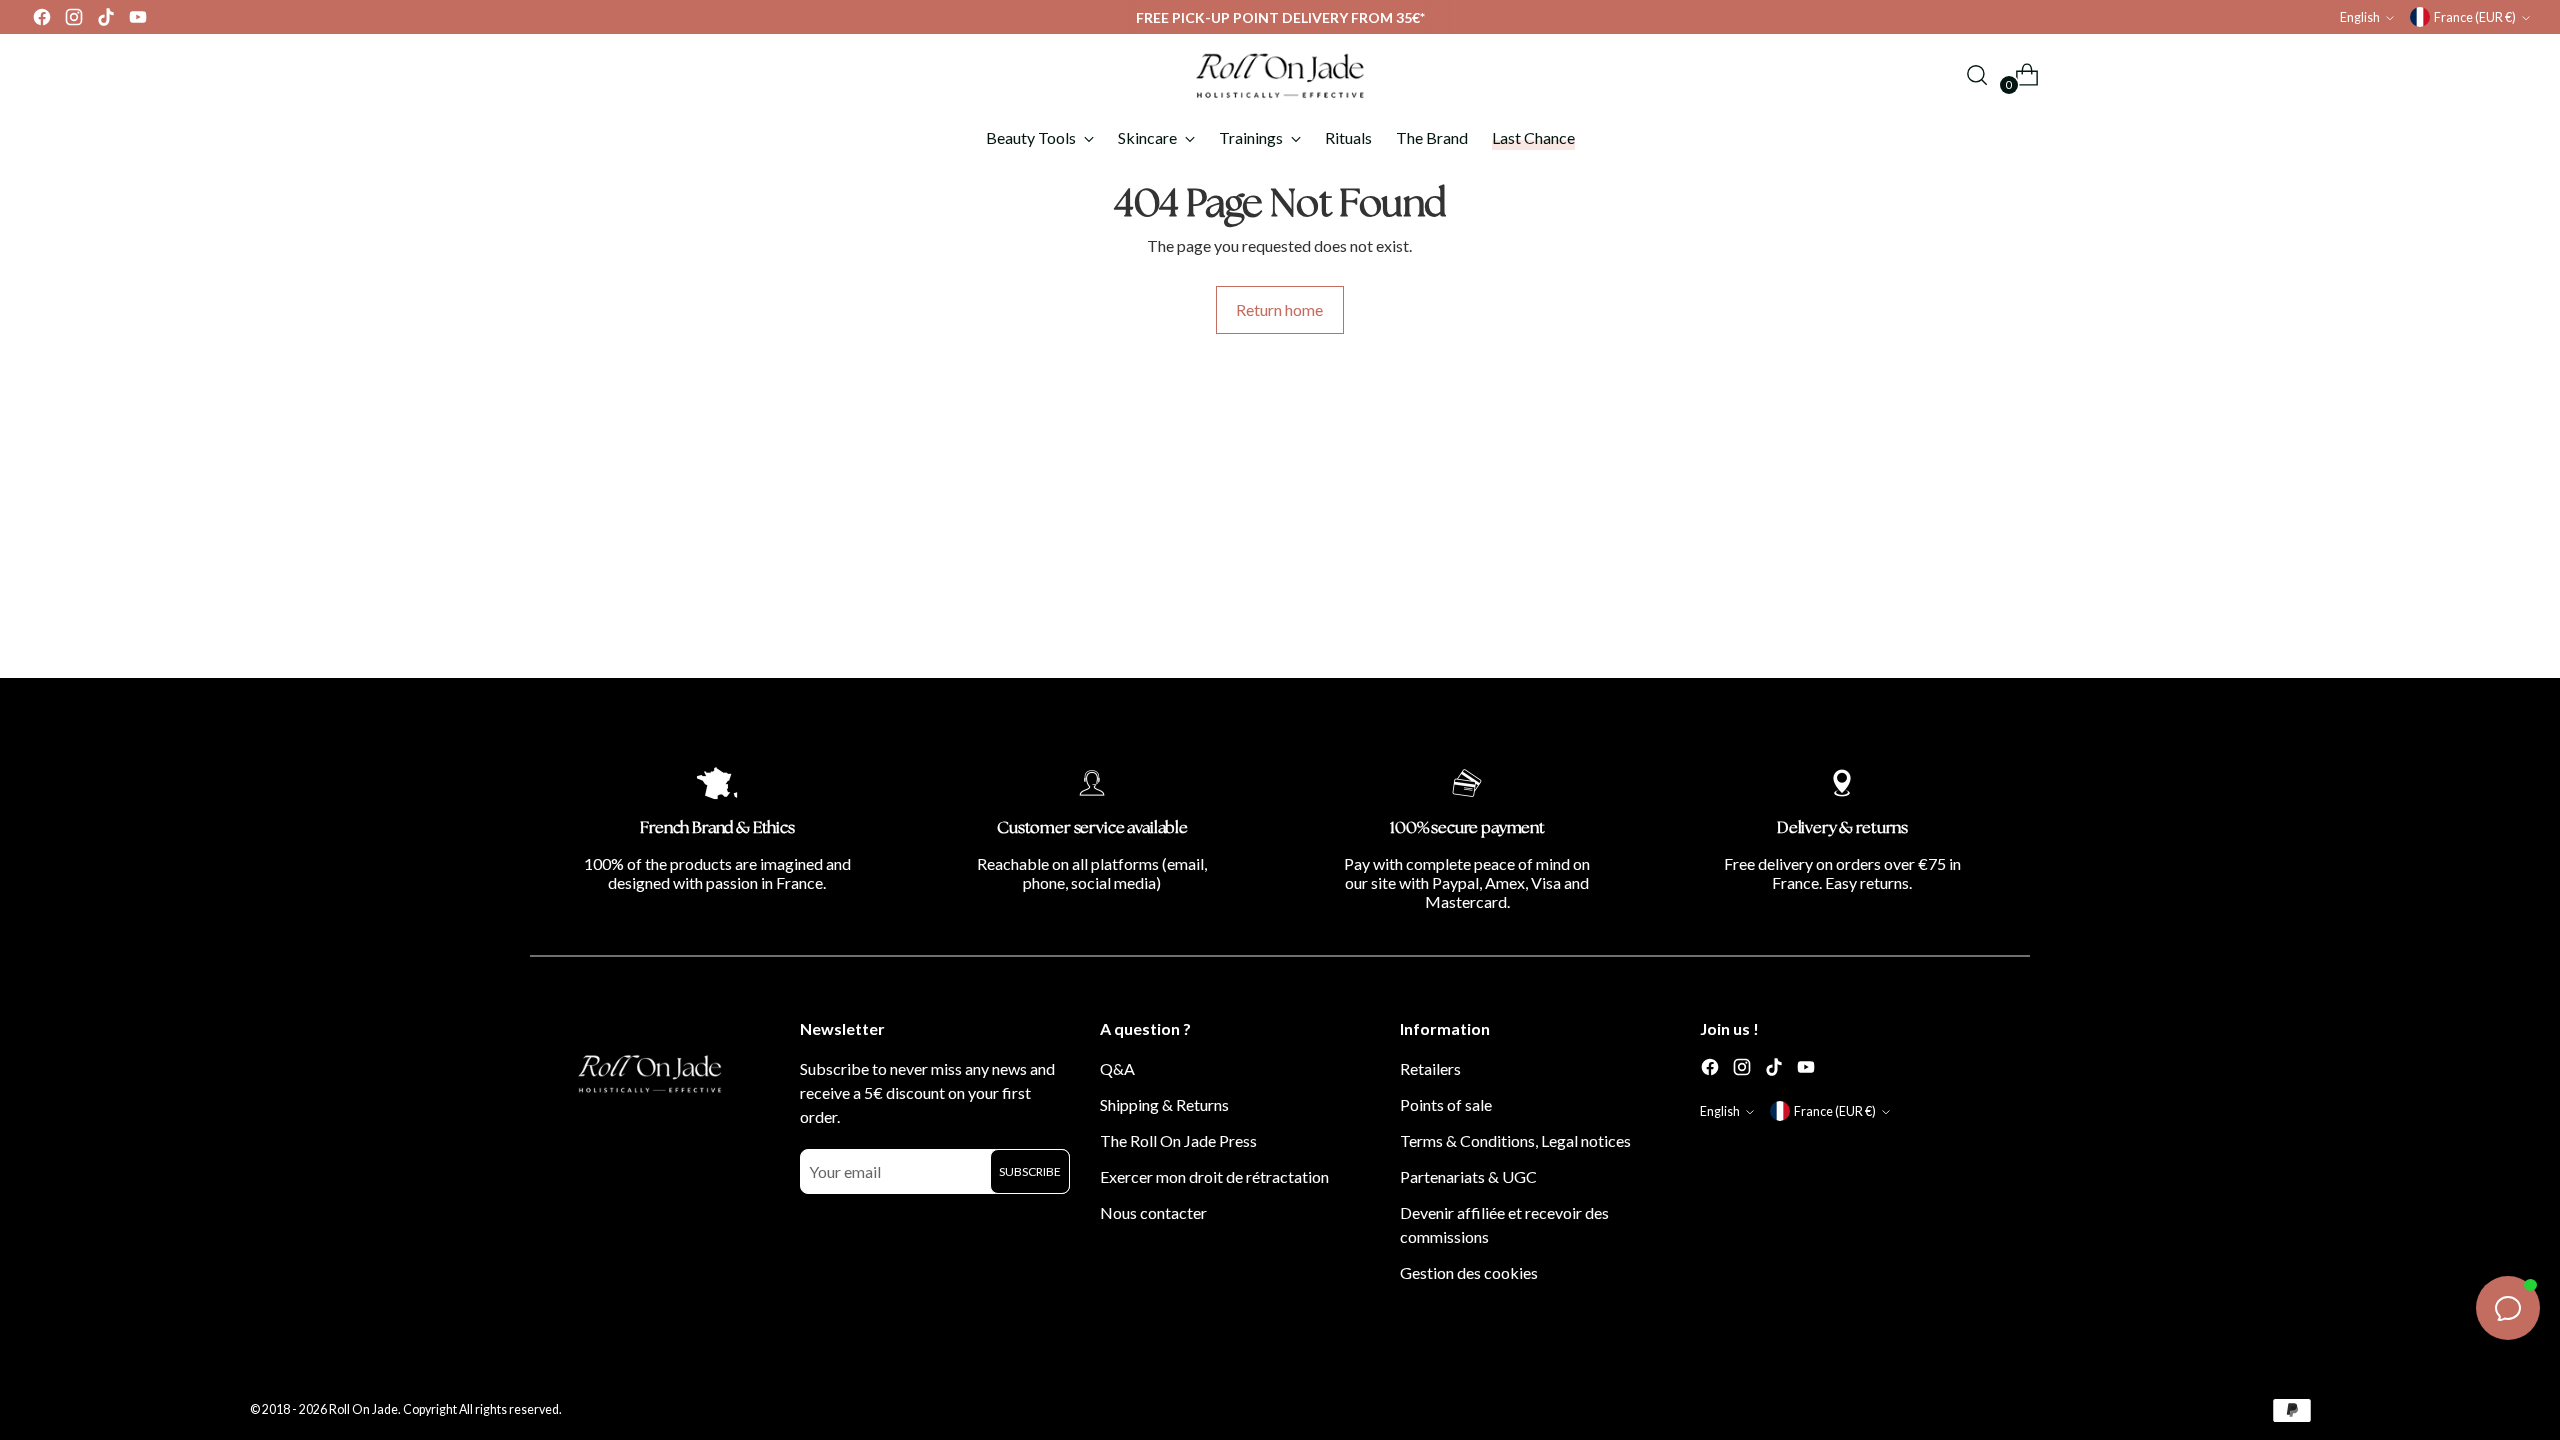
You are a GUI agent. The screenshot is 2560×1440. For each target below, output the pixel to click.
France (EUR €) (2475, 17)
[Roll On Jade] (1280, 75)
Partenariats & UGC (1468, 1176)
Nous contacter (1153, 1212)
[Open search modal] (1977, 75)
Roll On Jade (363, 1409)
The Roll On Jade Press (1178, 1140)
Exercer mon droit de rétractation (1214, 1176)
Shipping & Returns (1164, 1104)
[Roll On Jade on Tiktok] (106, 22)
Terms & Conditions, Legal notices (1515, 1140)
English (2360, 17)
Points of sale (1446, 1104)
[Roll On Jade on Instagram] (74, 22)
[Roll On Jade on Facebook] (42, 22)
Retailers (1430, 1068)
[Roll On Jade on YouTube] (138, 22)
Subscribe (1030, 1171)
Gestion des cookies (1469, 1272)
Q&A (1117, 1068)
